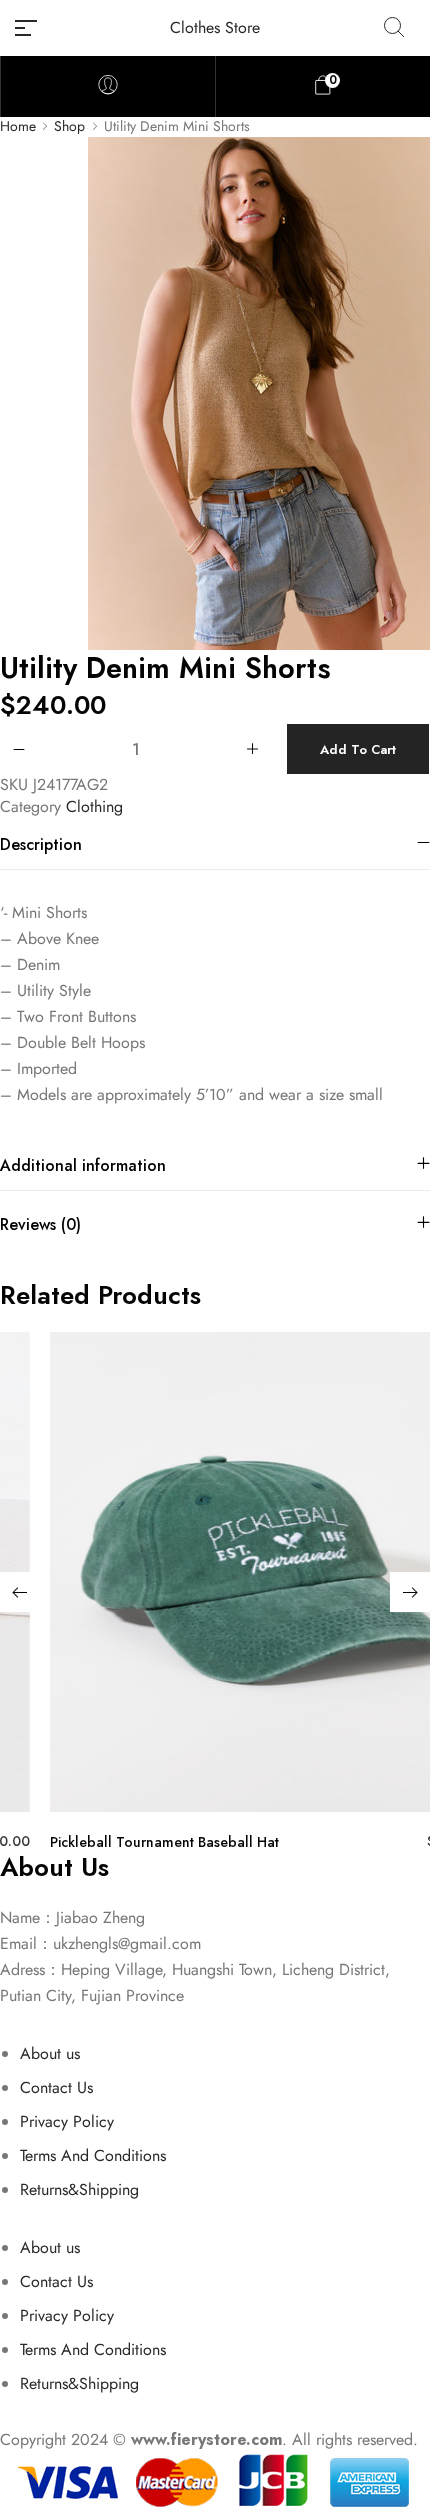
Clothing (94, 806)
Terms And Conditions (93, 2155)
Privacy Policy (67, 2121)
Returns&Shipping (79, 2189)
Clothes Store (215, 27)
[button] (20, 1592)
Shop (69, 126)
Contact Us (56, 2087)
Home (18, 126)
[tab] (215, 844)
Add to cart (358, 749)
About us (50, 2053)
